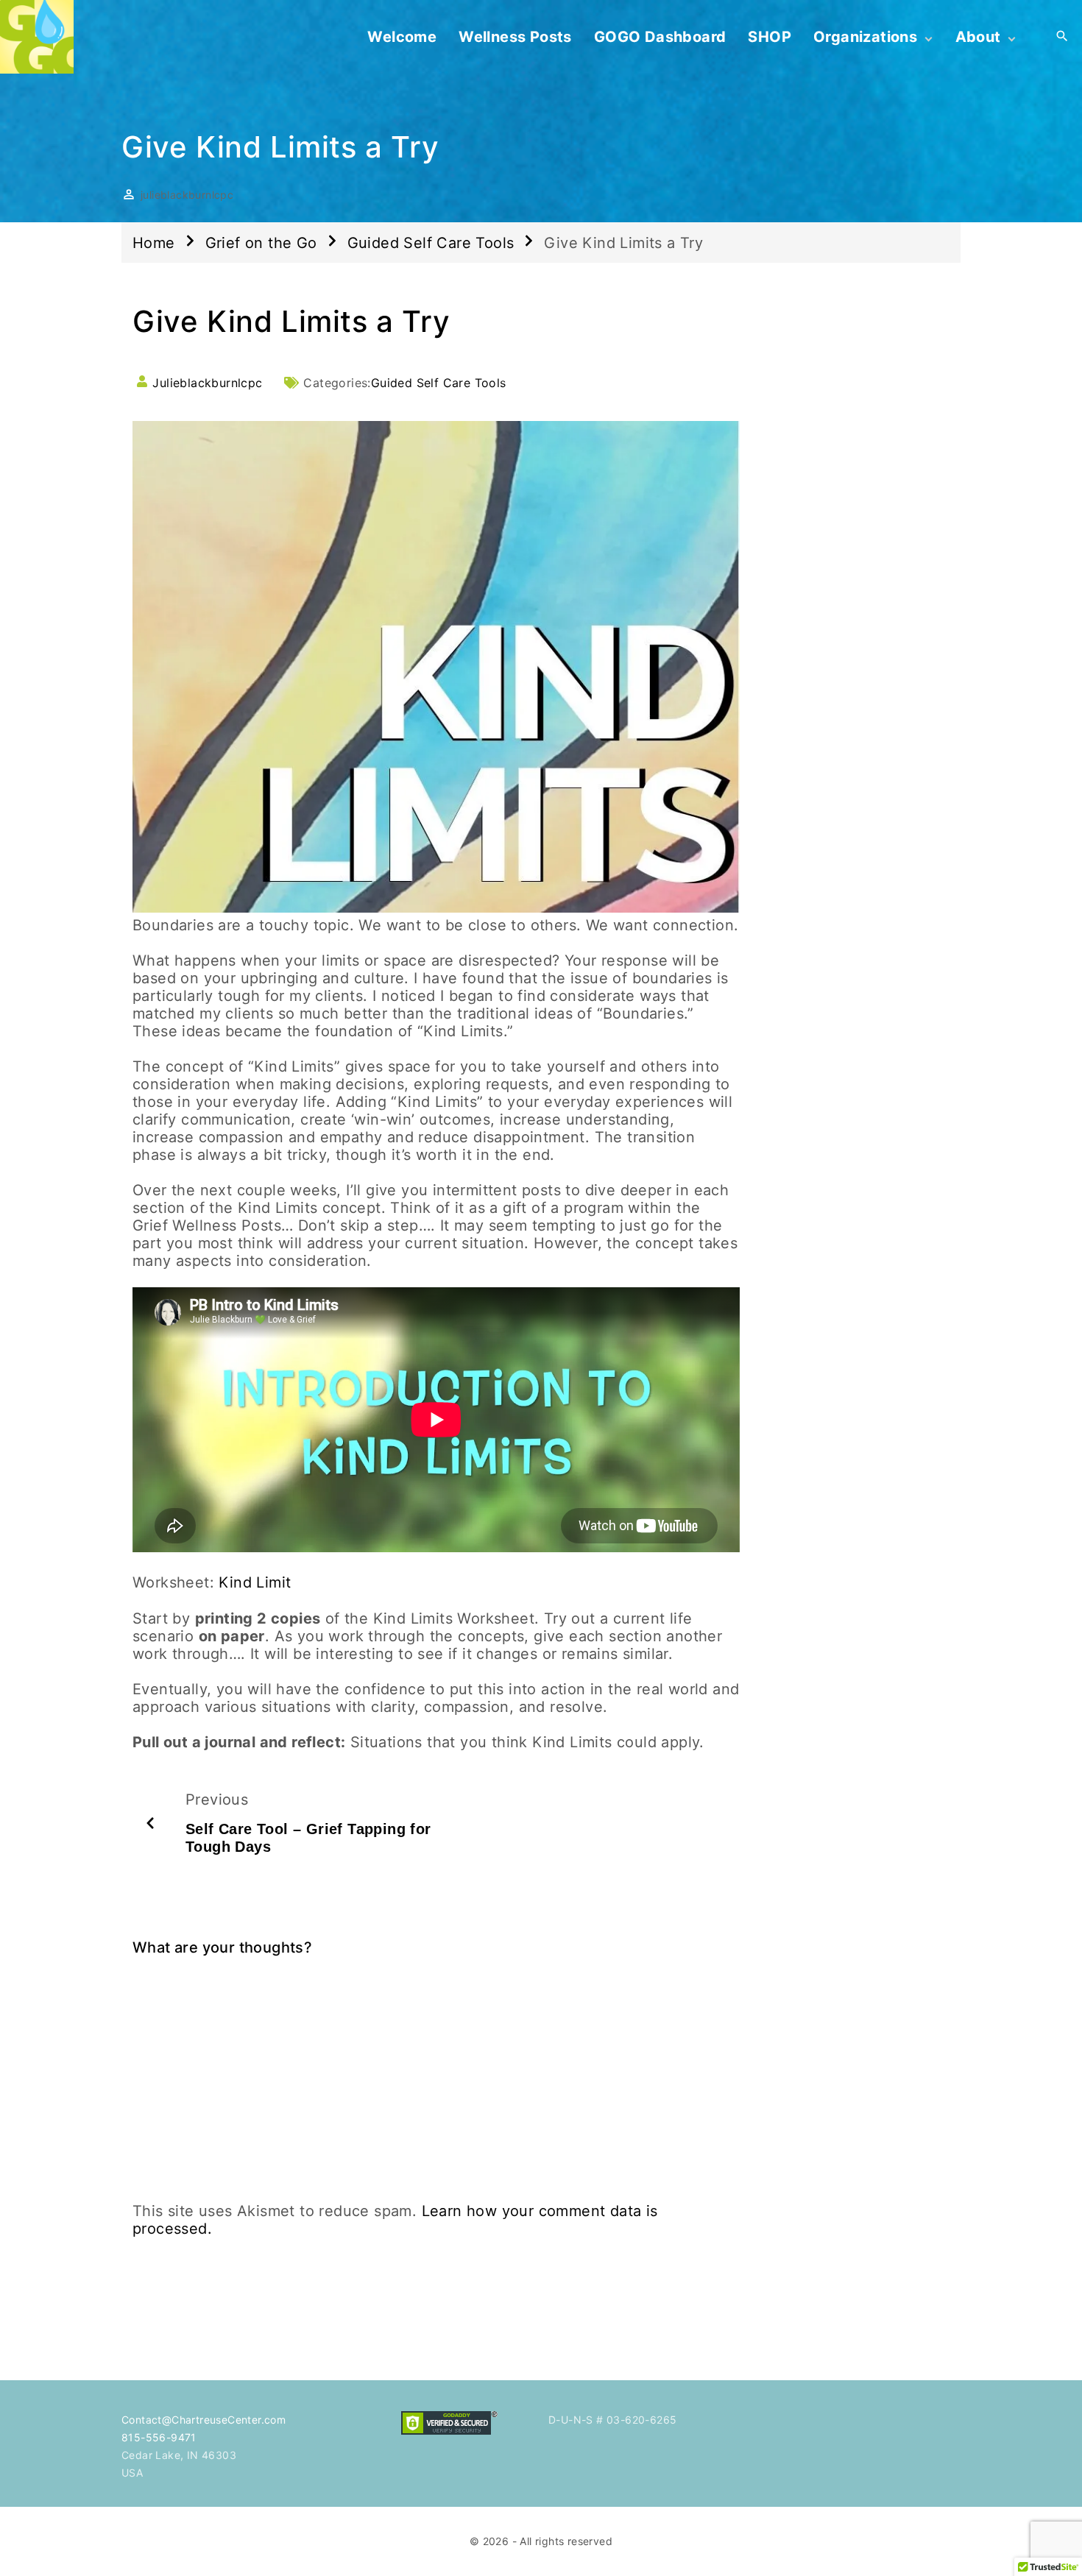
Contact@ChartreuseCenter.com (204, 2420)
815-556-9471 (159, 2437)
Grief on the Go (261, 243)
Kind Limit (255, 1582)
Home (154, 243)
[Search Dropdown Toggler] (1062, 37)
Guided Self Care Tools (431, 243)
